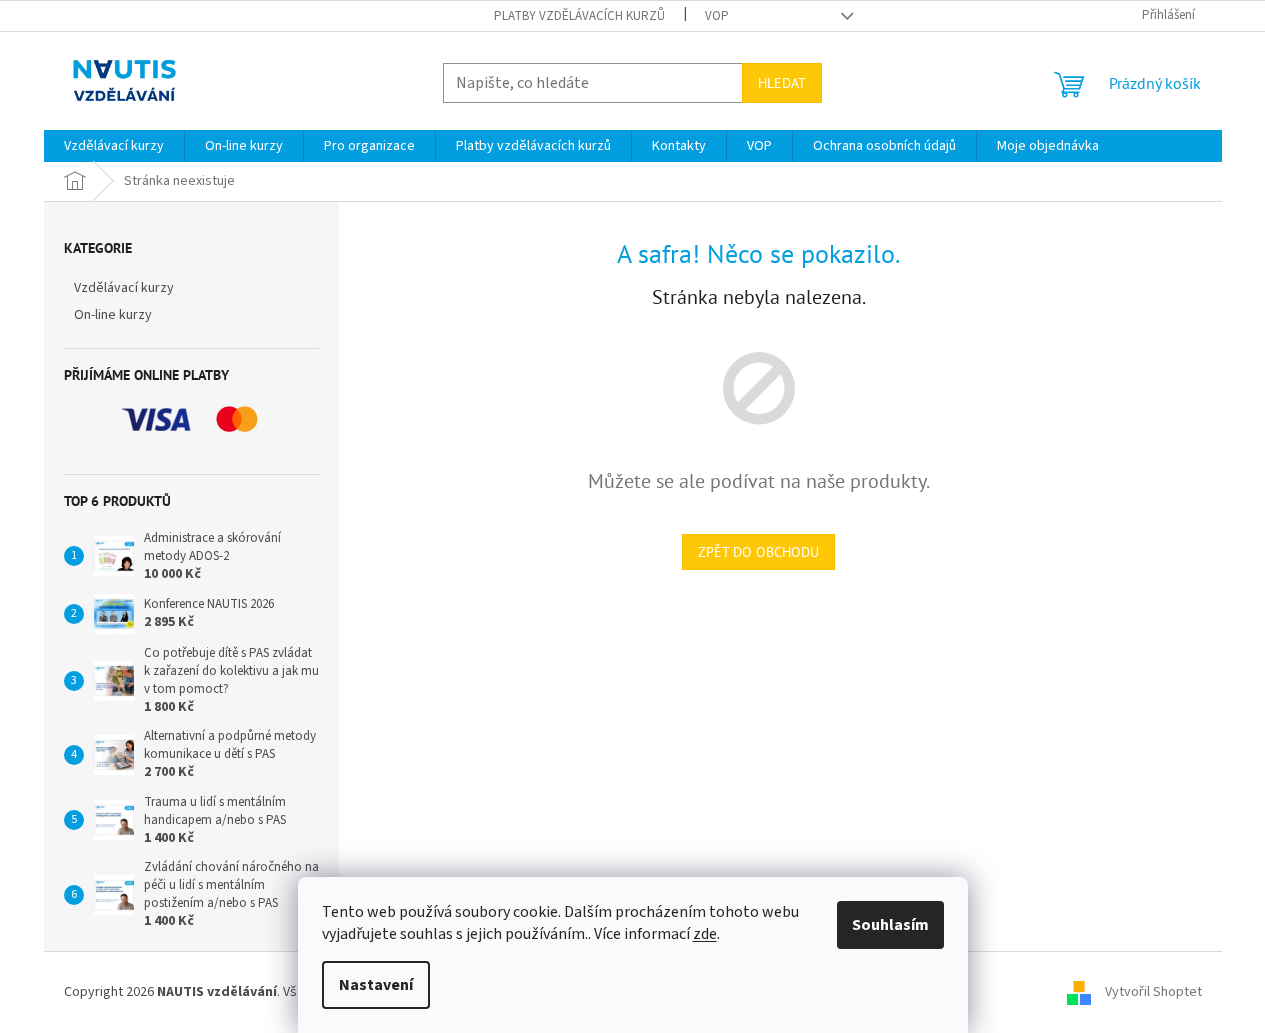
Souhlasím (890, 925)
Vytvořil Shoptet (1153, 992)
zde (705, 934)
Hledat (782, 83)
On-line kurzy (113, 315)
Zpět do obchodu (758, 552)
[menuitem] (114, 146)
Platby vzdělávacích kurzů (579, 16)
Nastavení (376, 985)
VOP (717, 16)
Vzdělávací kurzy (124, 288)
